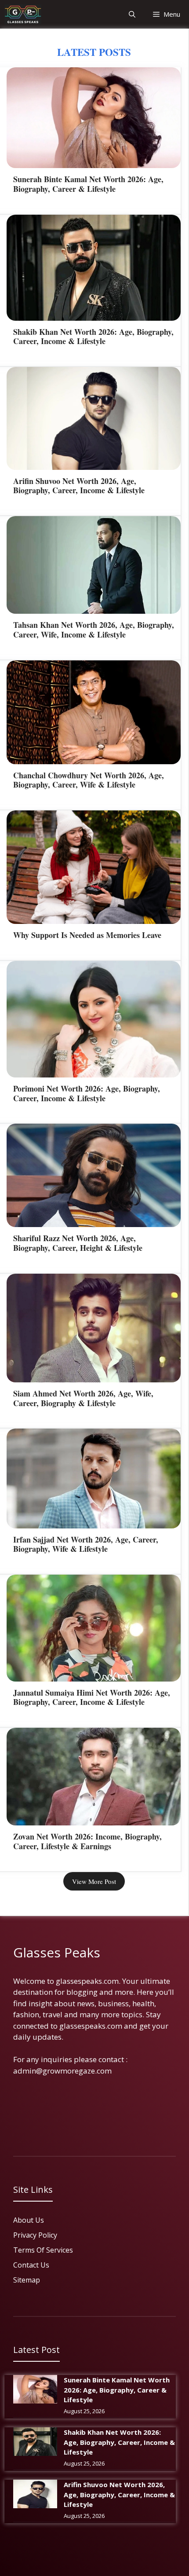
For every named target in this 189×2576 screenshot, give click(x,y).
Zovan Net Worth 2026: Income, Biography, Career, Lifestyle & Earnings (87, 1841)
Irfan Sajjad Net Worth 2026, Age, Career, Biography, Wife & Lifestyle (86, 1544)
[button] (132, 14)
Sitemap (27, 2280)
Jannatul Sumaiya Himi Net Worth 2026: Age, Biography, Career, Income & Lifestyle (92, 1697)
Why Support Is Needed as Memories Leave (87, 935)
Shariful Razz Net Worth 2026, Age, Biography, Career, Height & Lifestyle (78, 1243)
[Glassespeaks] (23, 14)
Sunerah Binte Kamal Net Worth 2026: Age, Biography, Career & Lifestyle (88, 184)
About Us (29, 2220)
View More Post (94, 1881)
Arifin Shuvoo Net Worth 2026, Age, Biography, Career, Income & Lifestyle (79, 486)
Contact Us (31, 2265)
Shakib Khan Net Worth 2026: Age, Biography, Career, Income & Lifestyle (93, 337)
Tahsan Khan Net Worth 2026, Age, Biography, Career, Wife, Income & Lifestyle (94, 630)
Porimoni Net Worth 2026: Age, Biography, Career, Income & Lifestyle (87, 1093)
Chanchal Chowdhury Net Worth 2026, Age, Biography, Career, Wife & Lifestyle (89, 780)
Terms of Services (43, 2250)
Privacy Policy (35, 2235)
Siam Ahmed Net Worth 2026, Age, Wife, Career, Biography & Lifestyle (83, 1398)
